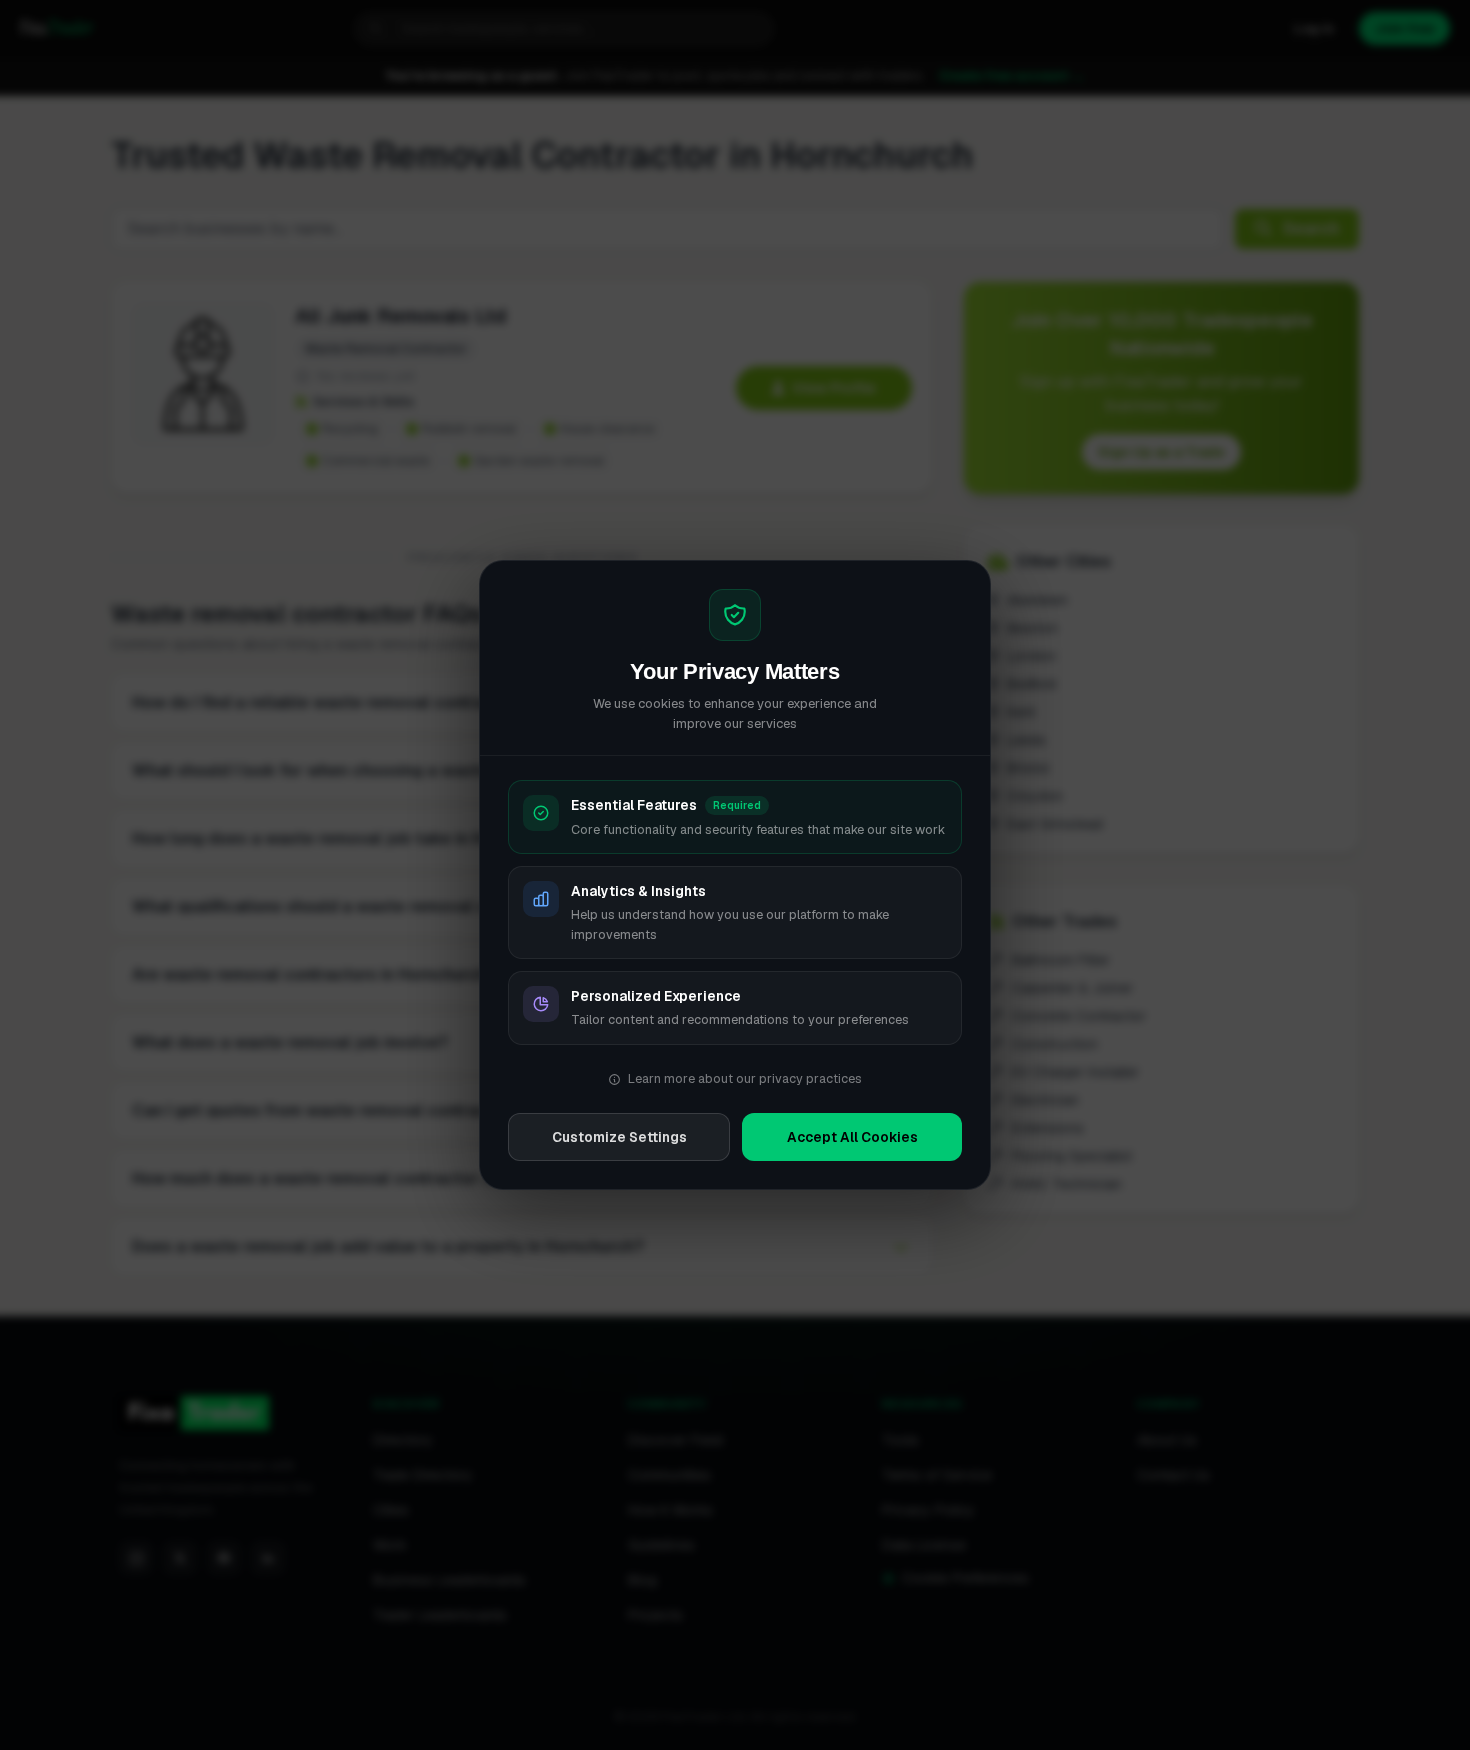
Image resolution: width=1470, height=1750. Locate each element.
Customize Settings (619, 1137)
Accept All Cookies (852, 1137)
